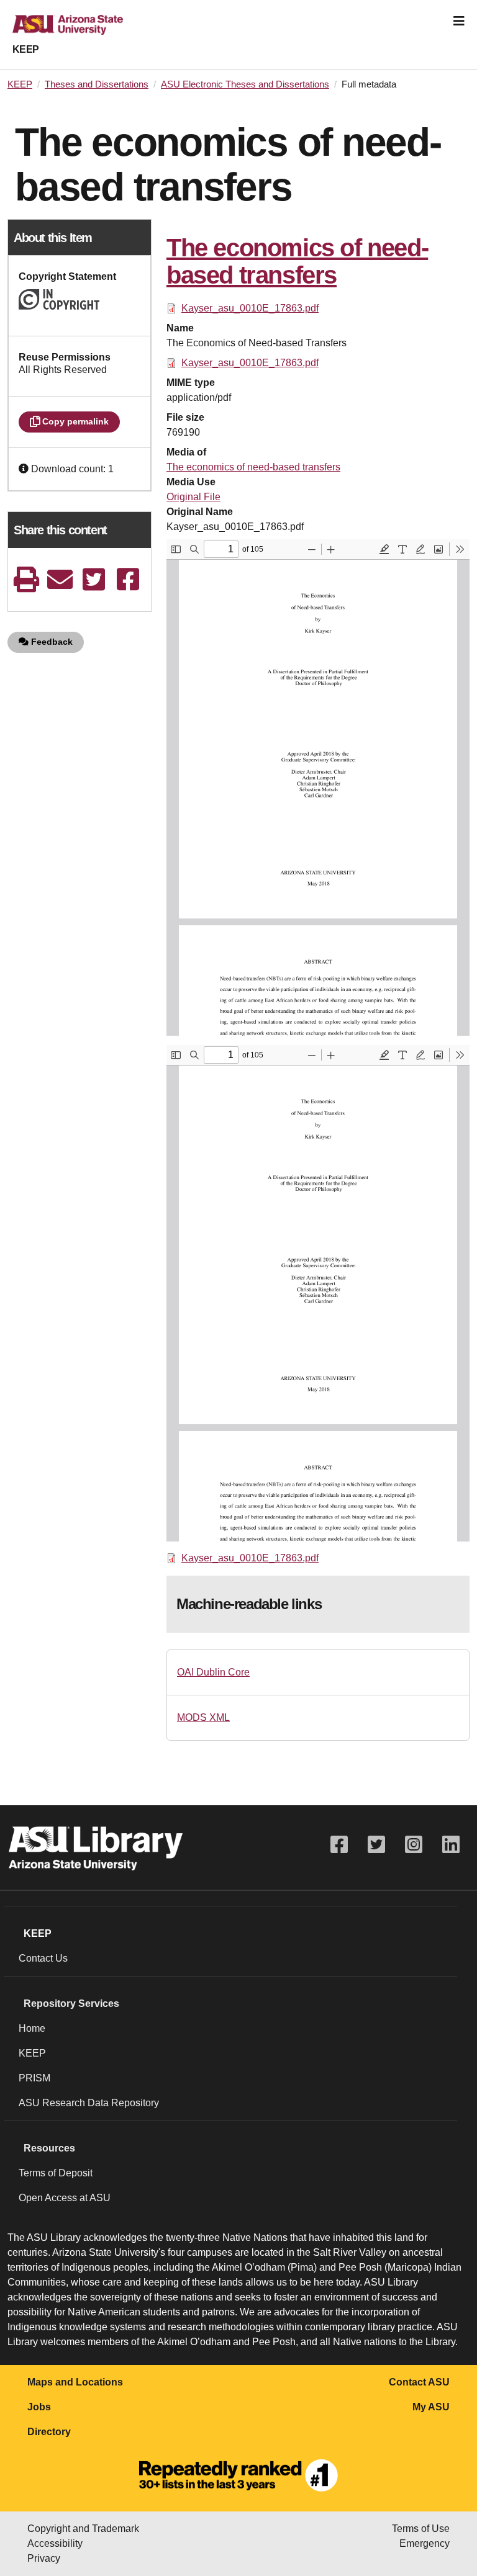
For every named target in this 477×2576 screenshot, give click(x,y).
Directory (49, 2432)
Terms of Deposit (56, 2173)
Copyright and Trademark (83, 2529)
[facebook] (128, 579)
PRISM (34, 2078)
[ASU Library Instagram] (414, 1845)
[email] (60, 579)
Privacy (44, 2558)
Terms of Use (421, 2529)
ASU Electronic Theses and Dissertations (245, 84)
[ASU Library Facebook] (339, 1845)
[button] (25, 469)
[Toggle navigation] (459, 21)
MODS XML (203, 1717)
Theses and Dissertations (97, 84)
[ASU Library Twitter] (376, 1845)
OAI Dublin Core (213, 1672)
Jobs (39, 2407)
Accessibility (55, 2543)
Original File (193, 497)
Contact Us (43, 1958)
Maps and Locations (75, 2382)
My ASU (431, 2407)
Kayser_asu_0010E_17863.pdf (250, 308)
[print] (26, 579)
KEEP (26, 49)
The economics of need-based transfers (253, 467)
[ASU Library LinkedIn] (451, 1845)
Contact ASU (419, 2382)
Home (32, 2028)
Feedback (51, 642)
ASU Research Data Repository (89, 2103)
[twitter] (94, 579)
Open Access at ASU (65, 2198)
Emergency (425, 2543)
